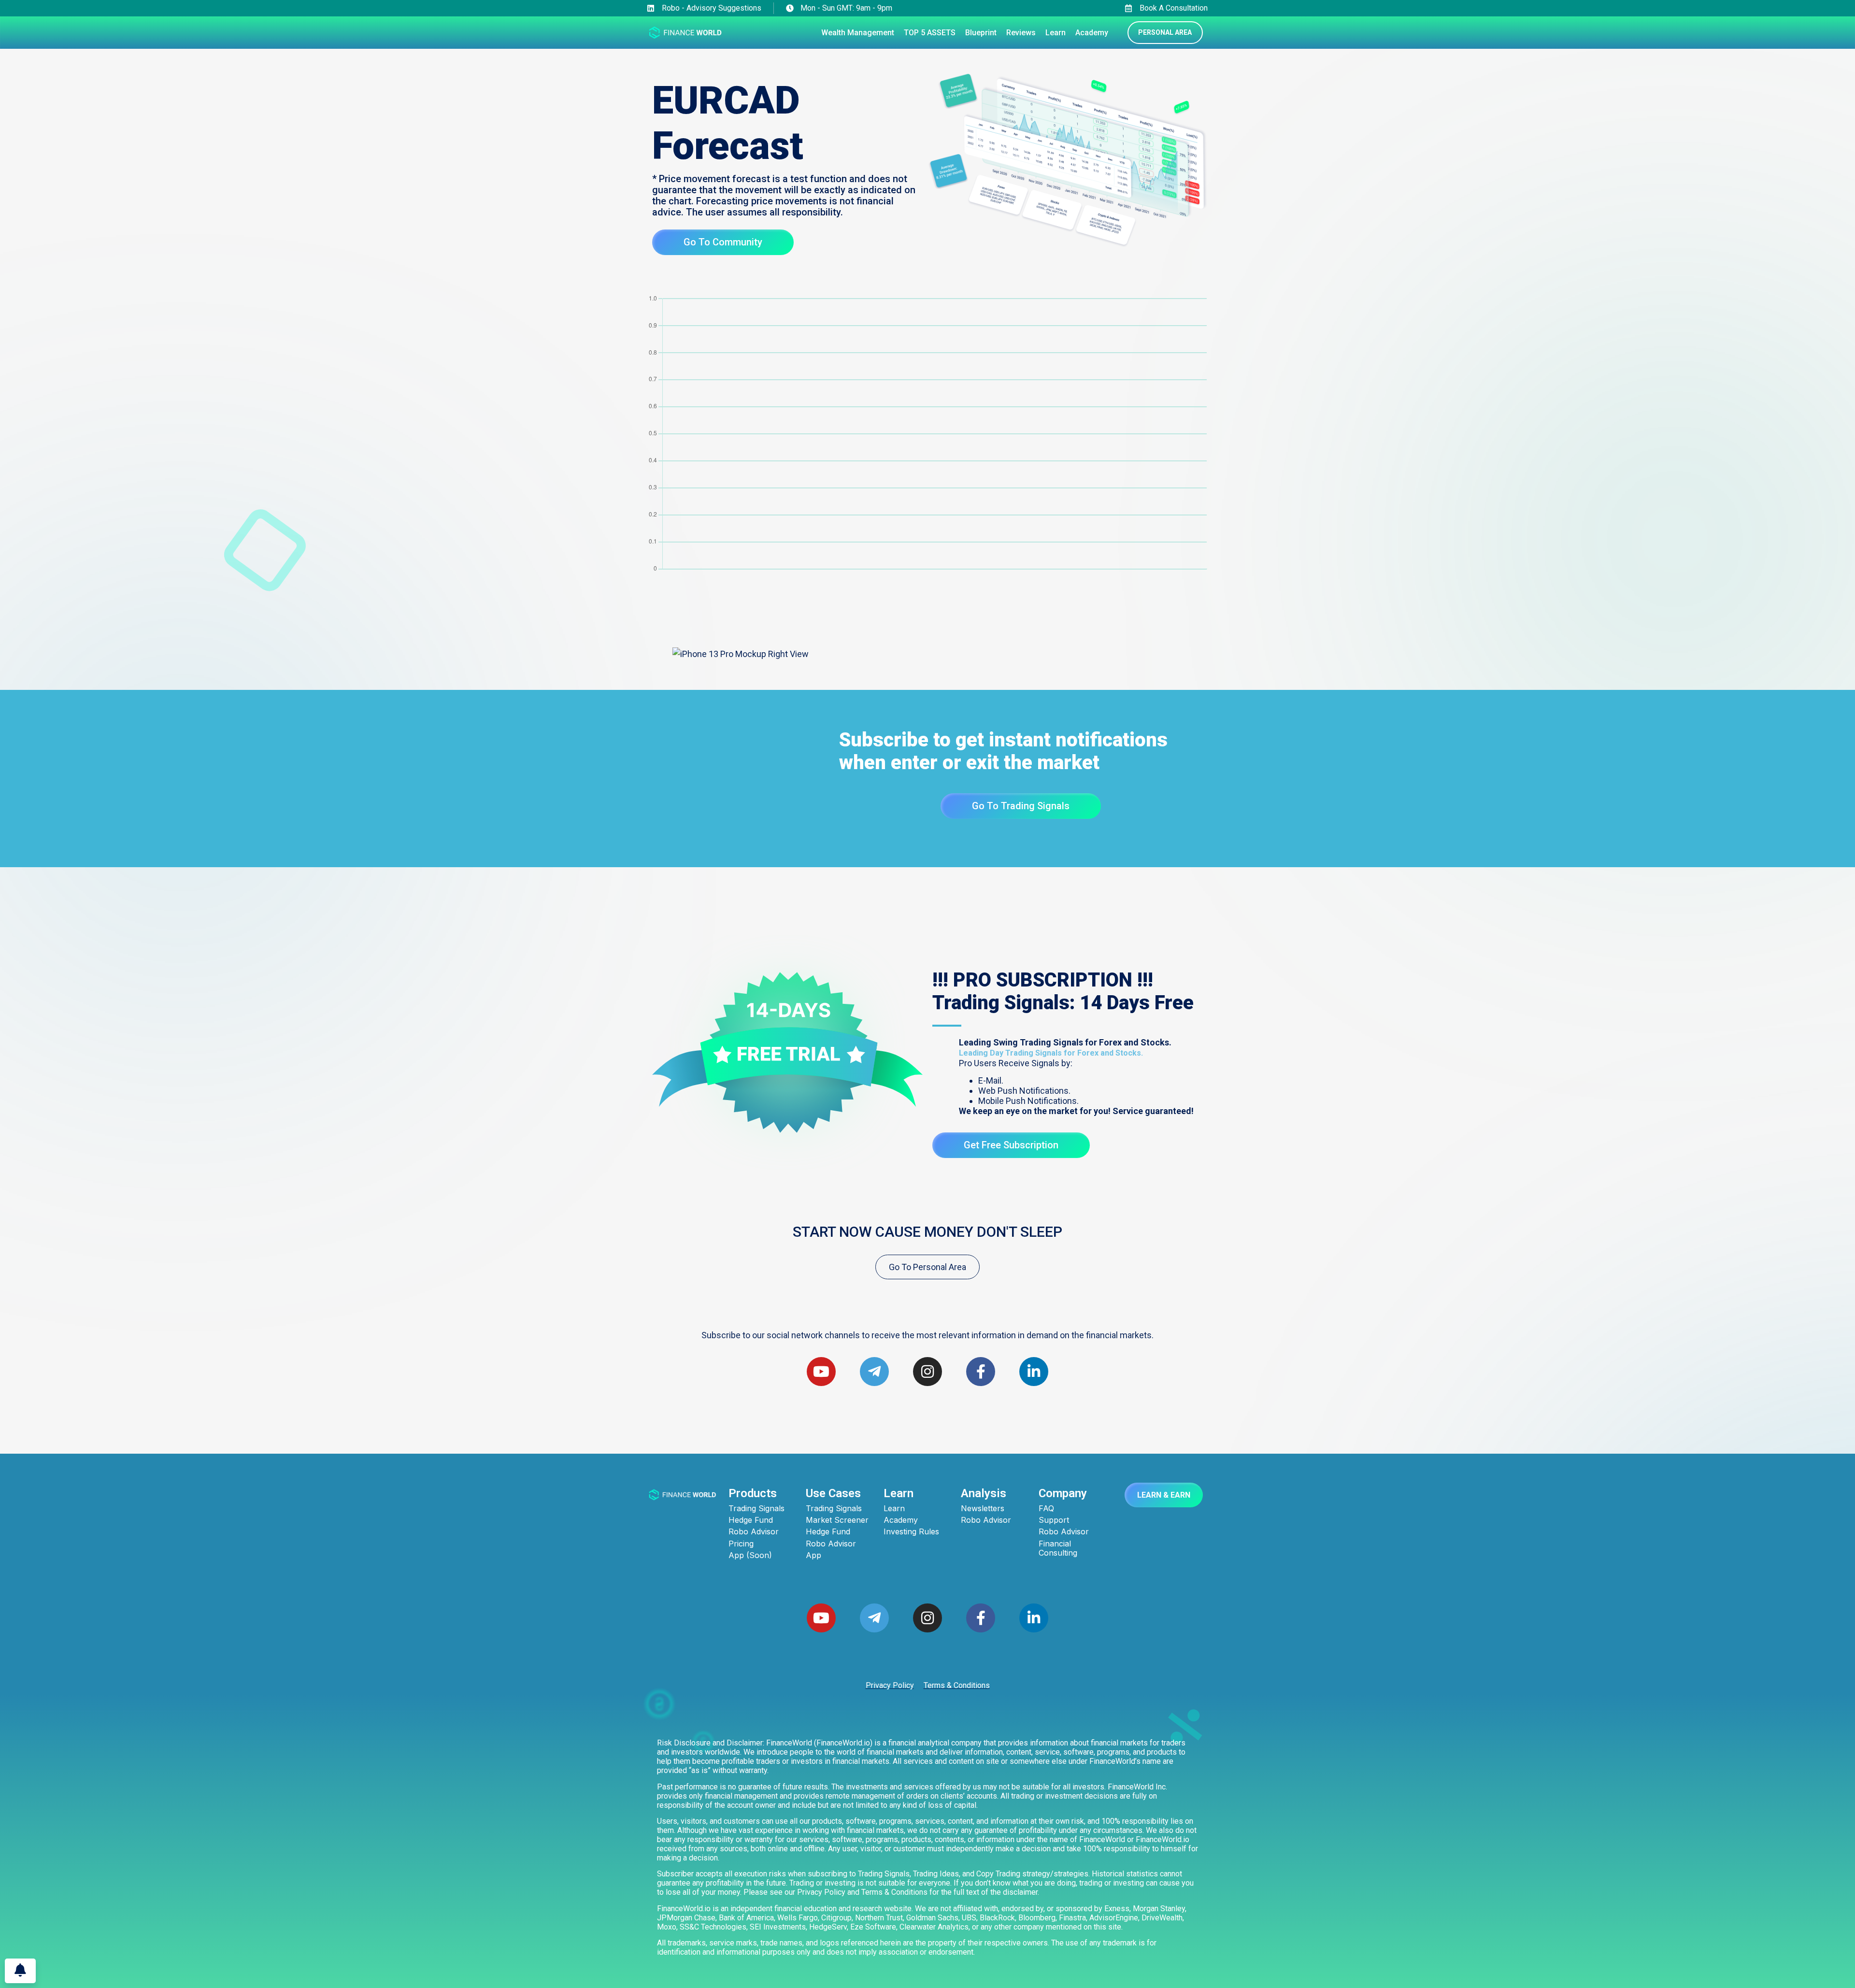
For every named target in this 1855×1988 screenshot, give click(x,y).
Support (1054, 1520)
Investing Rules (911, 1532)
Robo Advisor (754, 1532)
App (813, 1555)
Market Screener (837, 1520)
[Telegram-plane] (874, 1618)
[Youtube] (821, 1372)
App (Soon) (750, 1555)
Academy (901, 1520)
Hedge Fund (751, 1520)
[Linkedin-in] (1034, 1618)
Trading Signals (756, 1509)
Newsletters (983, 1509)
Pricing (741, 1544)
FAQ (1046, 1509)
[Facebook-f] (981, 1618)
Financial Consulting (1058, 1548)
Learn (894, 1509)
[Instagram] (927, 1618)
